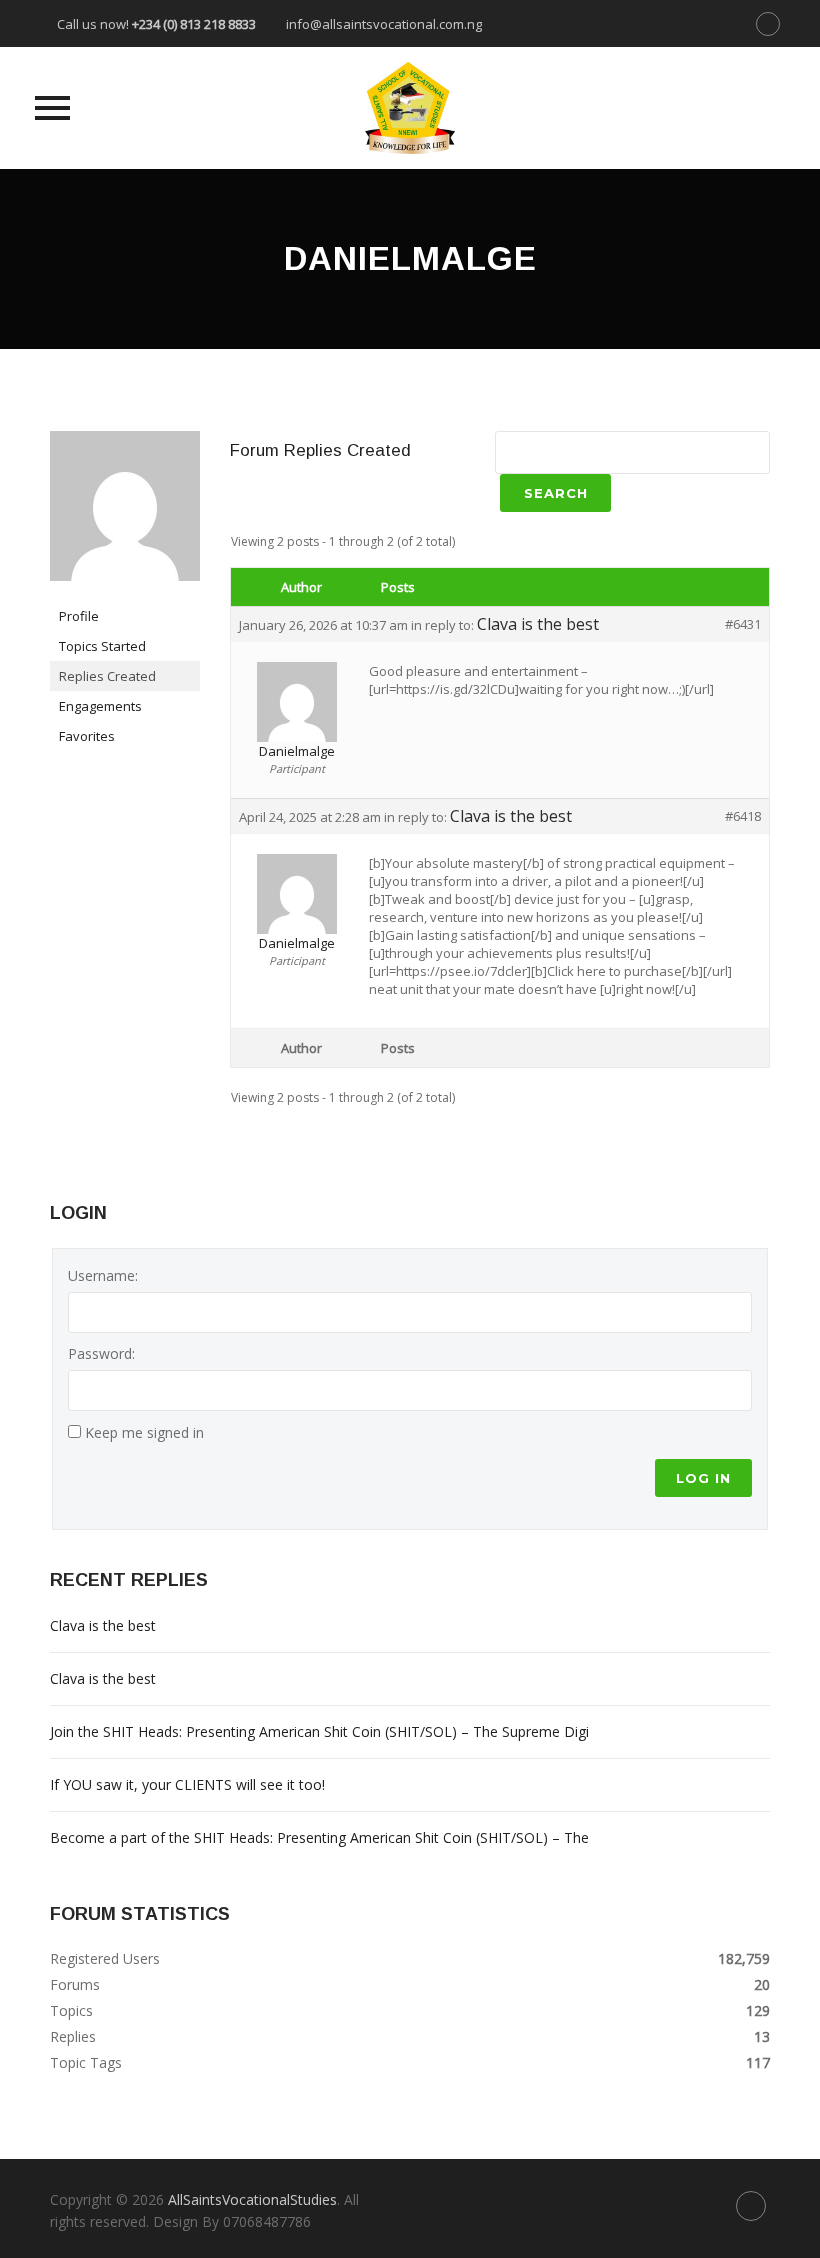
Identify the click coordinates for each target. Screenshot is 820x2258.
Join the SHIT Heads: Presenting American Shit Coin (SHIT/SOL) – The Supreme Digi (319, 1731)
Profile (79, 616)
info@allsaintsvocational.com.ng (384, 24)
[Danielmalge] (125, 514)
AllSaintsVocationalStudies (252, 2199)
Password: (101, 1353)
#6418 (743, 816)
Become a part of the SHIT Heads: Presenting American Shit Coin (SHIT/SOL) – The (319, 1837)
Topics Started (102, 646)
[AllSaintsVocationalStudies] (410, 108)
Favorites (87, 736)
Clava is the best (538, 624)
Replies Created (107, 676)
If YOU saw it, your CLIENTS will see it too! (187, 1784)
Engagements (100, 706)
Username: (103, 1275)
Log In (703, 1478)
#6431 (743, 624)
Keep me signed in (144, 1432)
